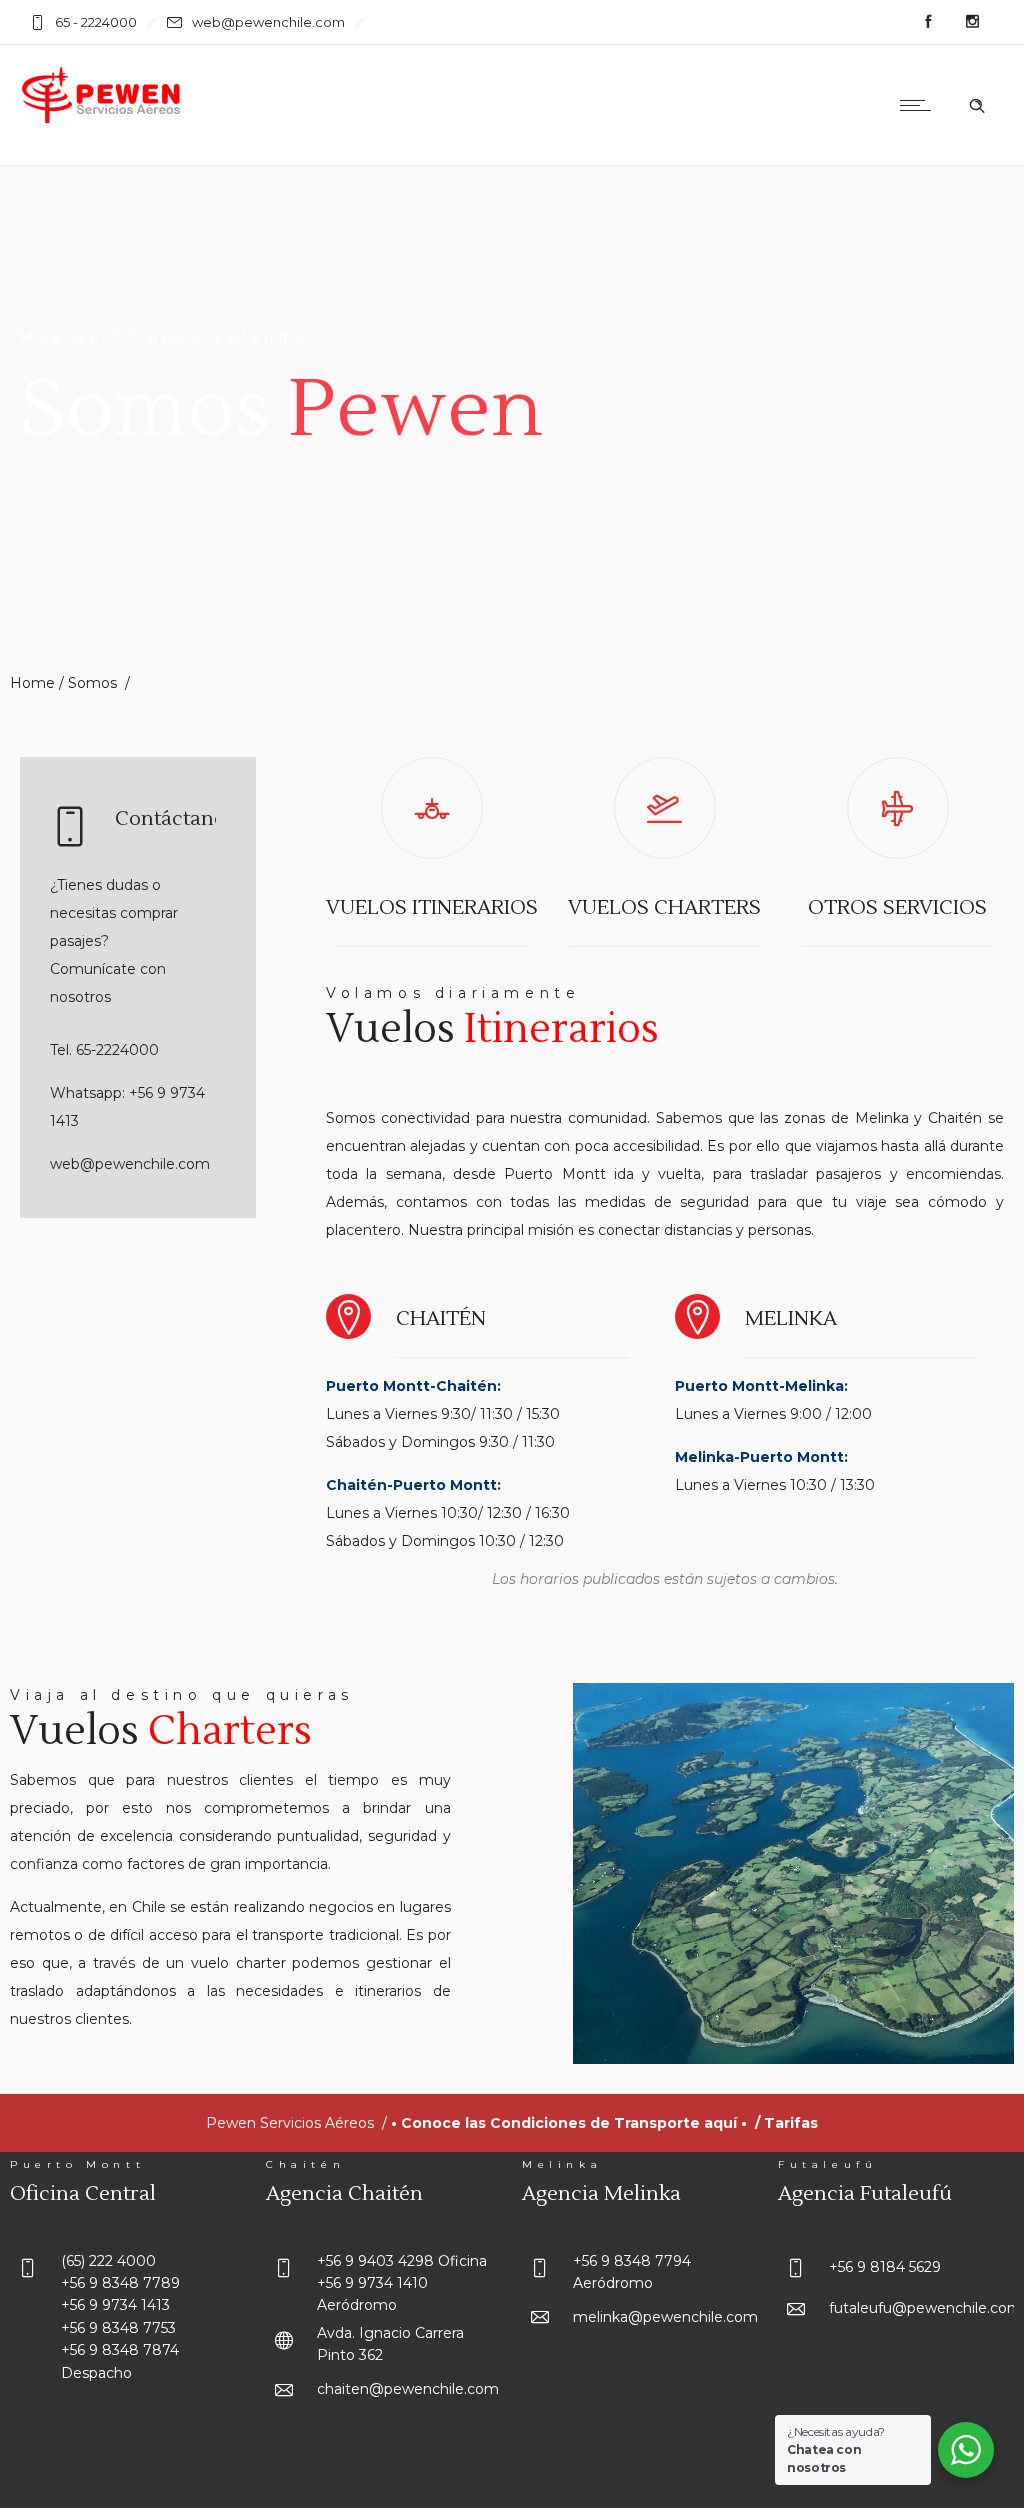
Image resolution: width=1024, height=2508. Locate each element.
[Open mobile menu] (920, 105)
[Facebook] (928, 22)
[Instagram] (972, 22)
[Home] (103, 120)
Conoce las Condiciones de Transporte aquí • (578, 2123)
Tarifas (791, 2123)
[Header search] (977, 106)
